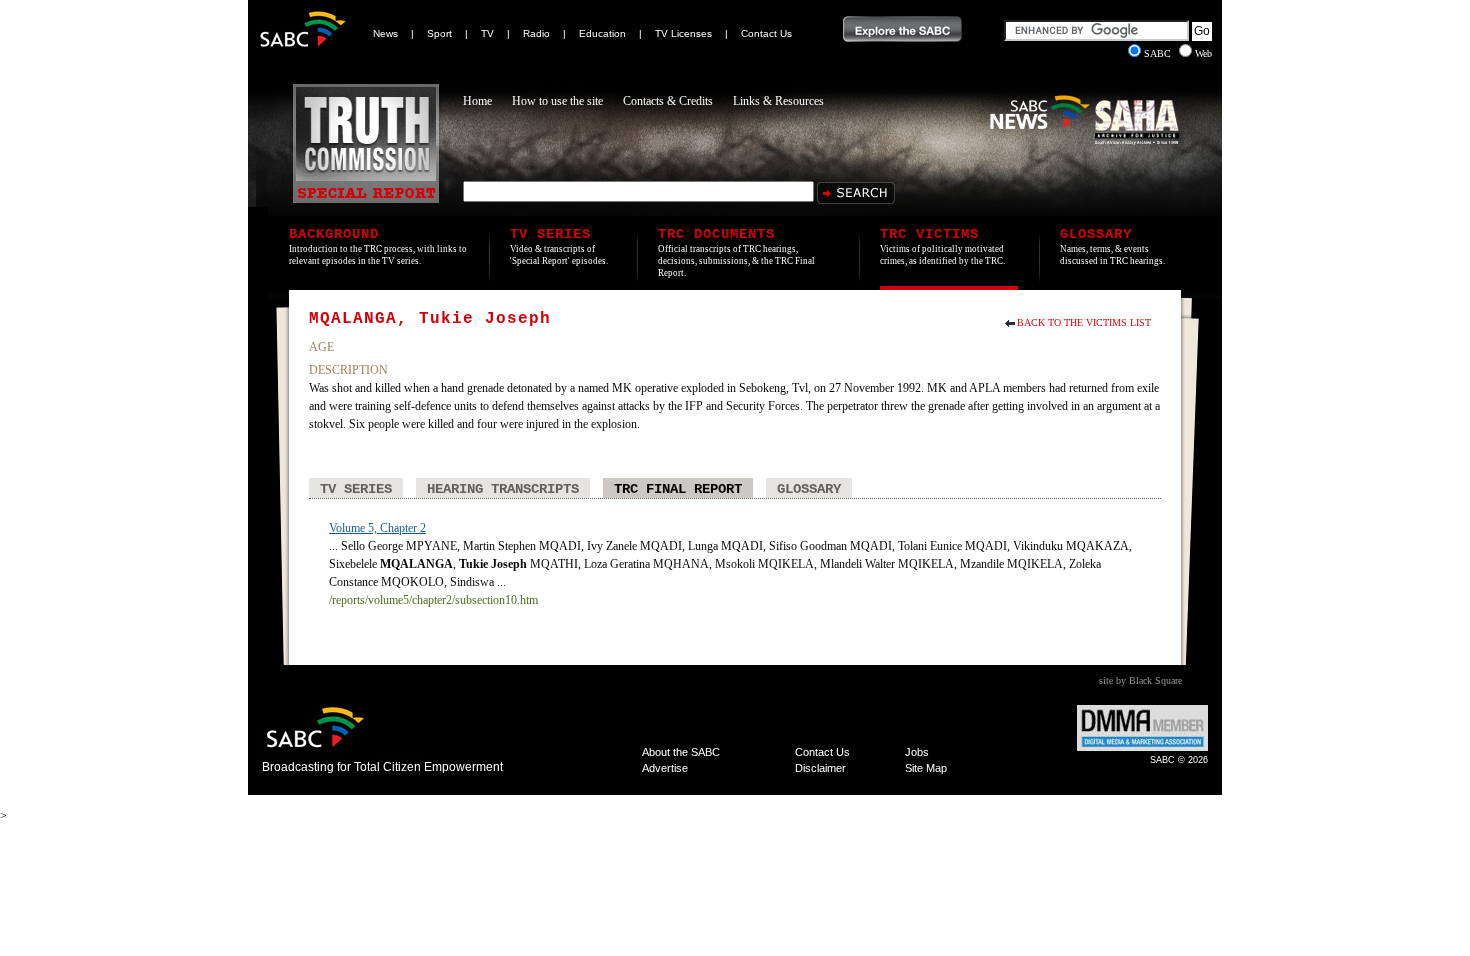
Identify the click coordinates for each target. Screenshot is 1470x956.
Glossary (809, 489)
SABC (1159, 53)
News (385, 33)
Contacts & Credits (668, 101)
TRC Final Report (678, 489)
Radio (536, 33)
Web (1203, 53)
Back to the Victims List (1084, 322)
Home (477, 101)
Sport (439, 33)
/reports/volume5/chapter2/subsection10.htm (433, 600)
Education (602, 33)
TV (487, 33)
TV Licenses (683, 33)
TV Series (356, 489)
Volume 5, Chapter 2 (377, 528)
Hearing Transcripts (503, 489)
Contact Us (766, 33)
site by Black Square (1140, 680)
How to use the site (557, 101)
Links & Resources (778, 101)
